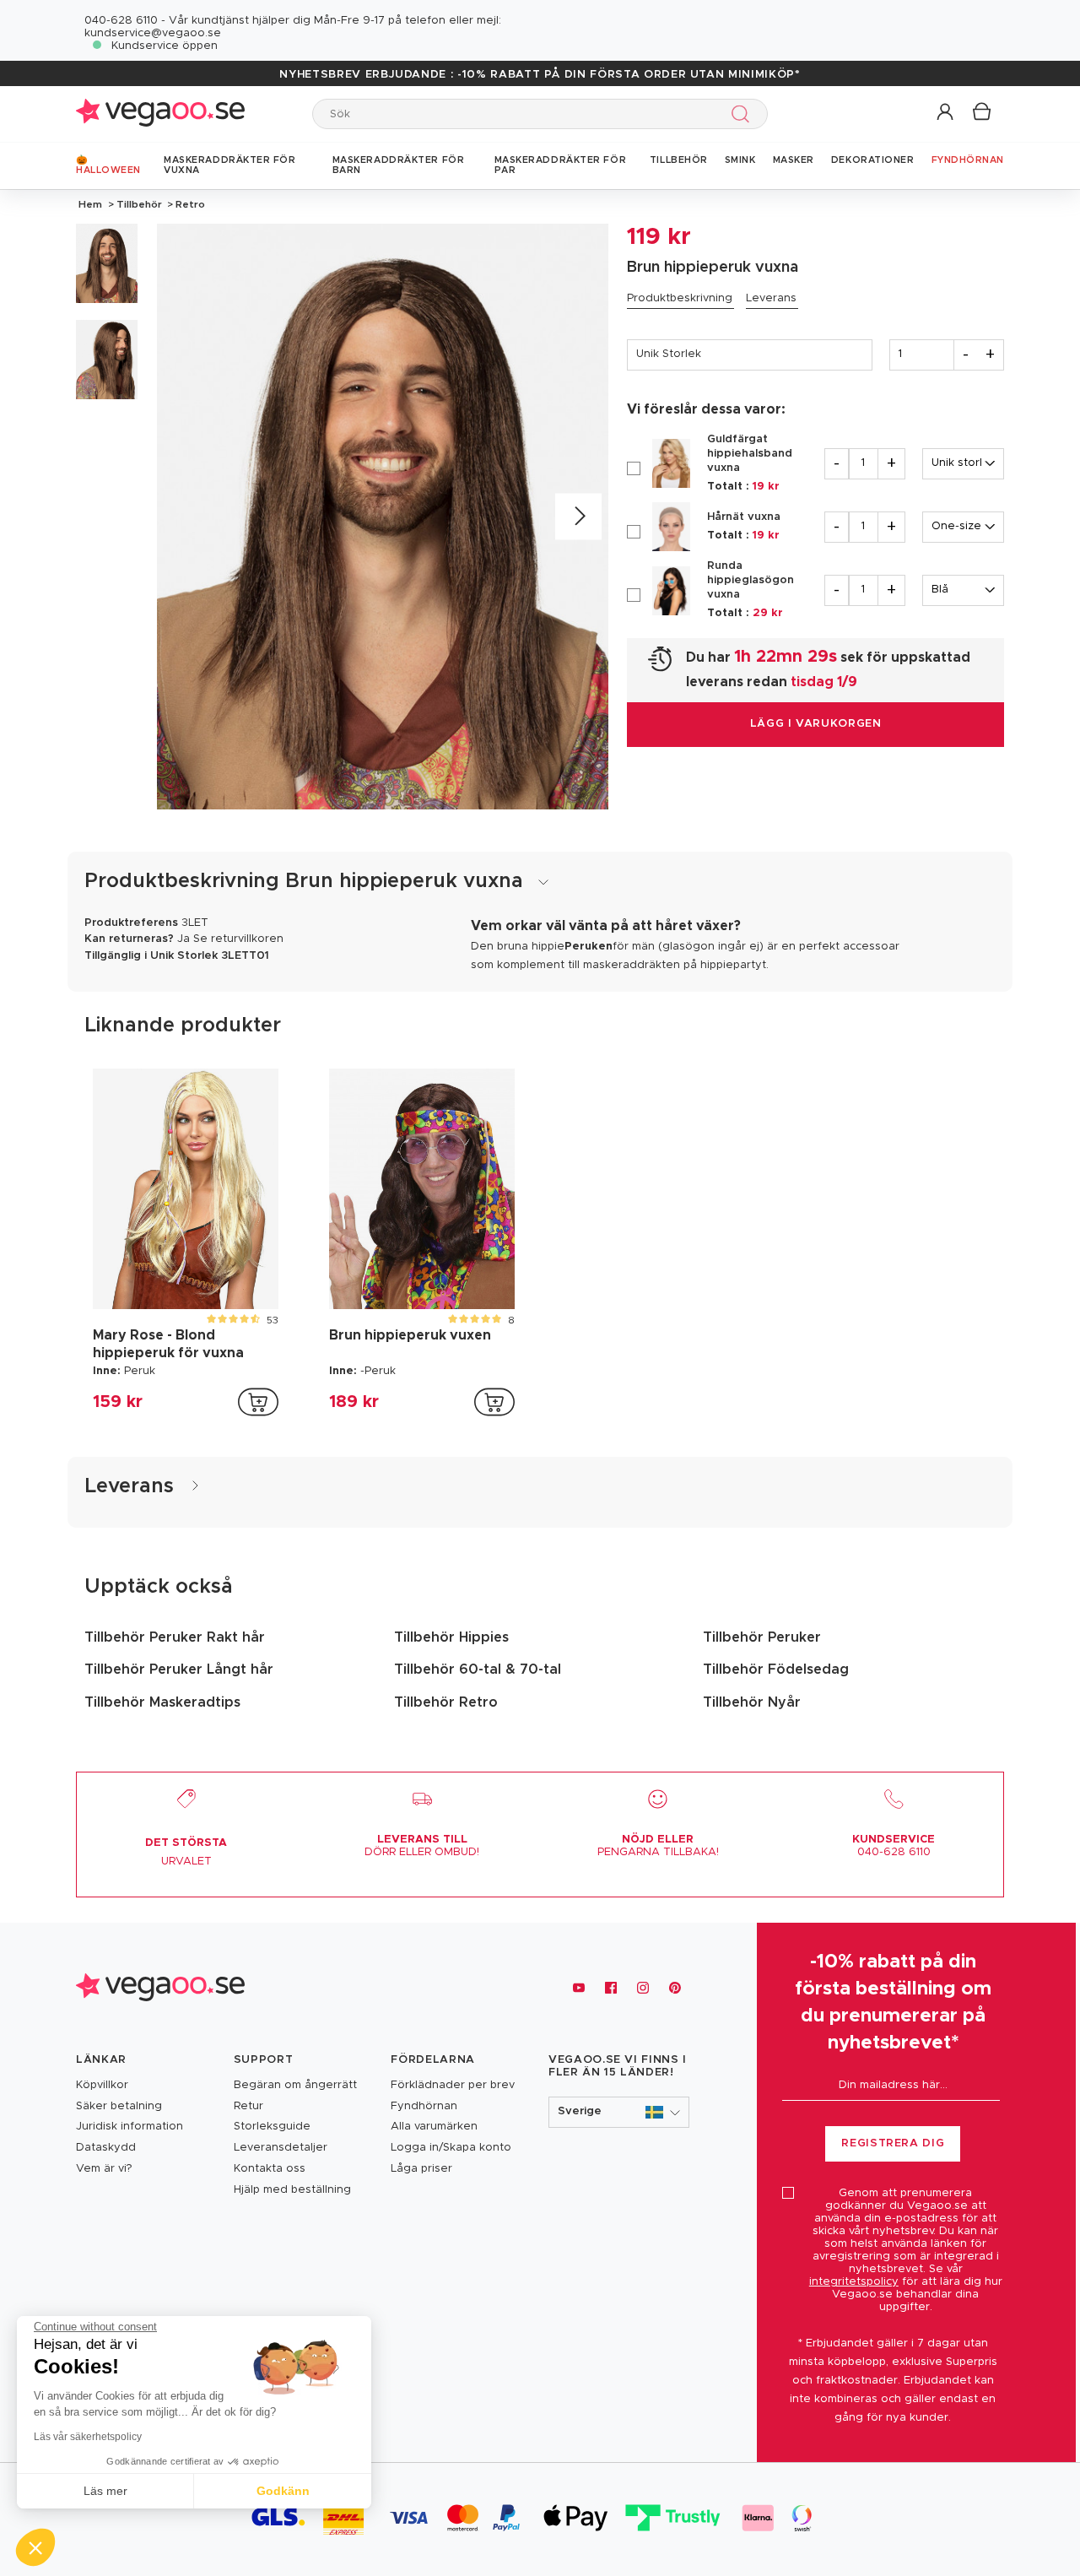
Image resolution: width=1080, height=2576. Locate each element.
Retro (189, 204)
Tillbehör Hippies (451, 1637)
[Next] (578, 517)
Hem (90, 204)
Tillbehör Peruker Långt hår (179, 1670)
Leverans (771, 298)
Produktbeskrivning (680, 298)
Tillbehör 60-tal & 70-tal (478, 1670)
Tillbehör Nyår (752, 1702)
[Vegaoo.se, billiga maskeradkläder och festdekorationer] (160, 114)
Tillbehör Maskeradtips (162, 1702)
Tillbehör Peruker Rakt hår (175, 1637)
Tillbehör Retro (446, 1702)
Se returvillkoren (238, 939)
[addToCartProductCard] (258, 1402)
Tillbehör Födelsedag (776, 1670)
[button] (946, 113)
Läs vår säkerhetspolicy (88, 2437)
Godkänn (283, 2491)
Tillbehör (139, 204)
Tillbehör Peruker (762, 1637)
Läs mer (105, 2491)
